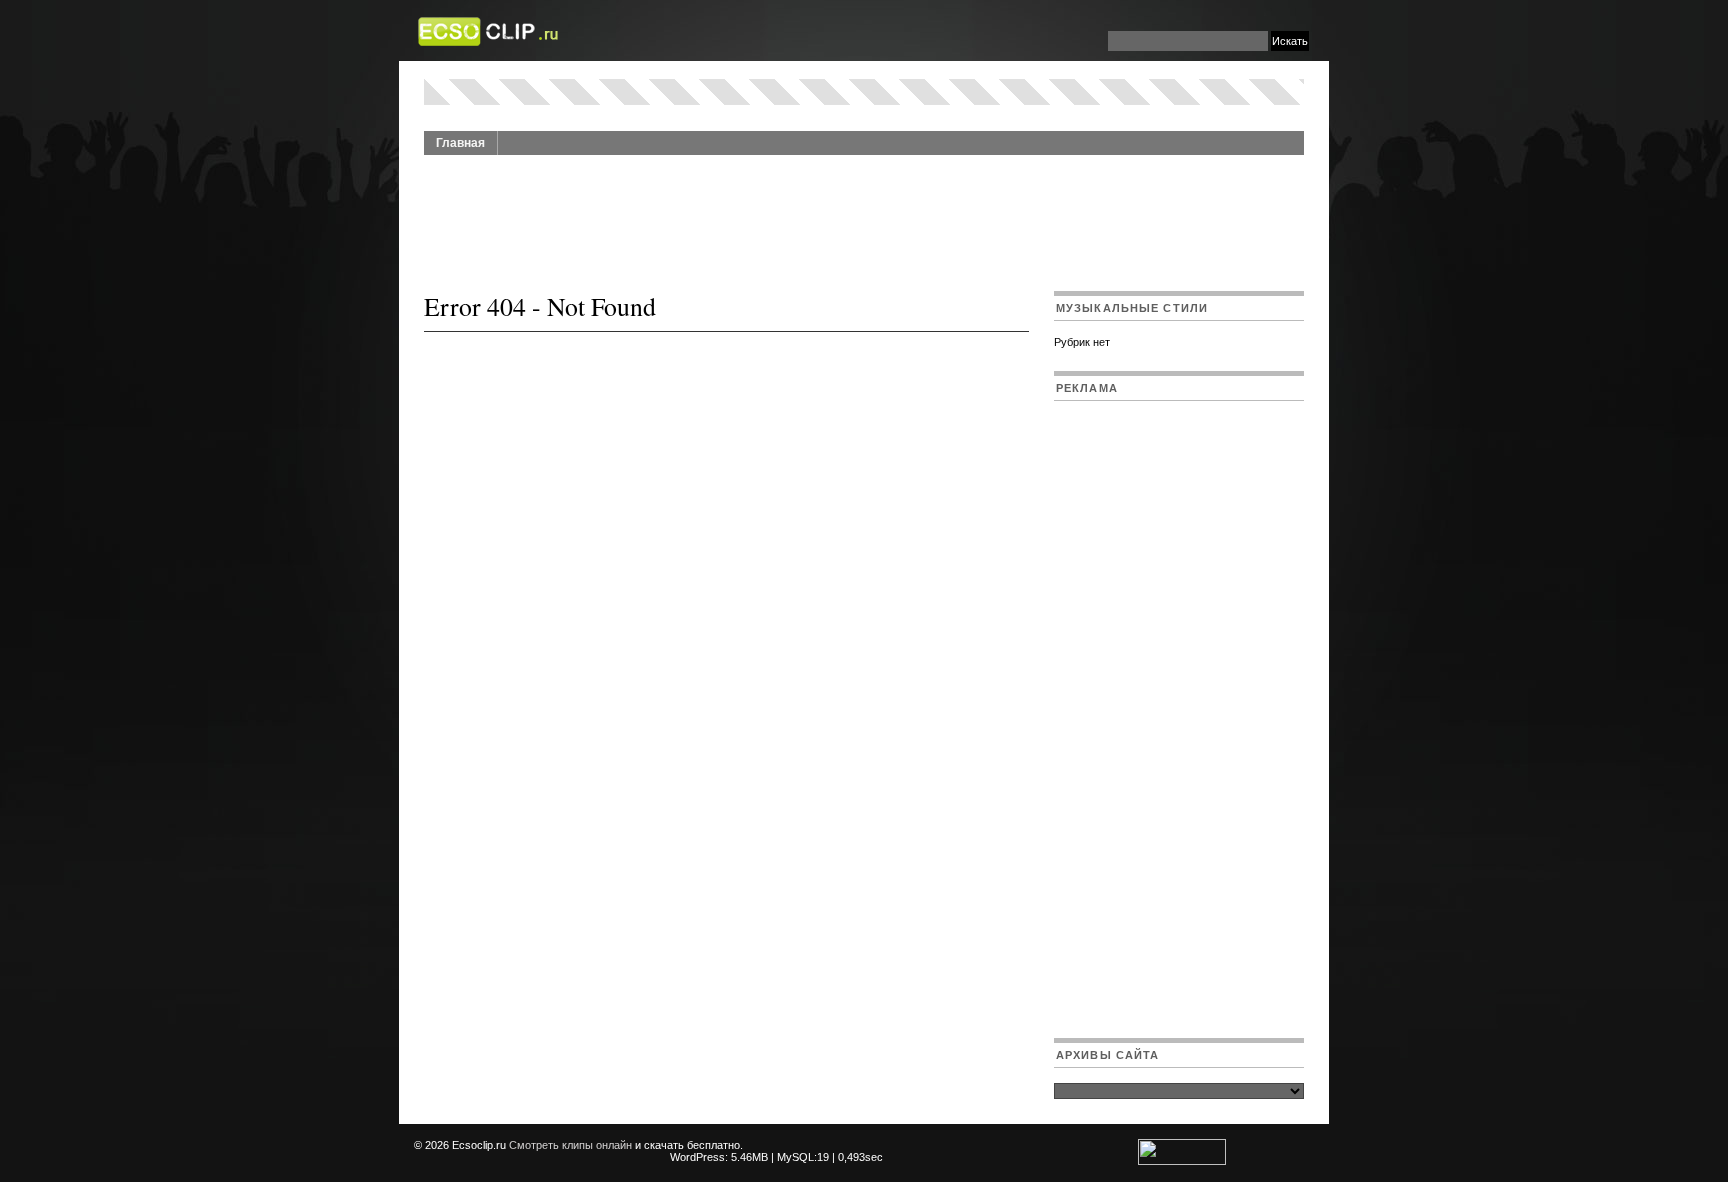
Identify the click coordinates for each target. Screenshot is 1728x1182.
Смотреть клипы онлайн (570, 1145)
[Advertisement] (864, 212)
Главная (460, 143)
